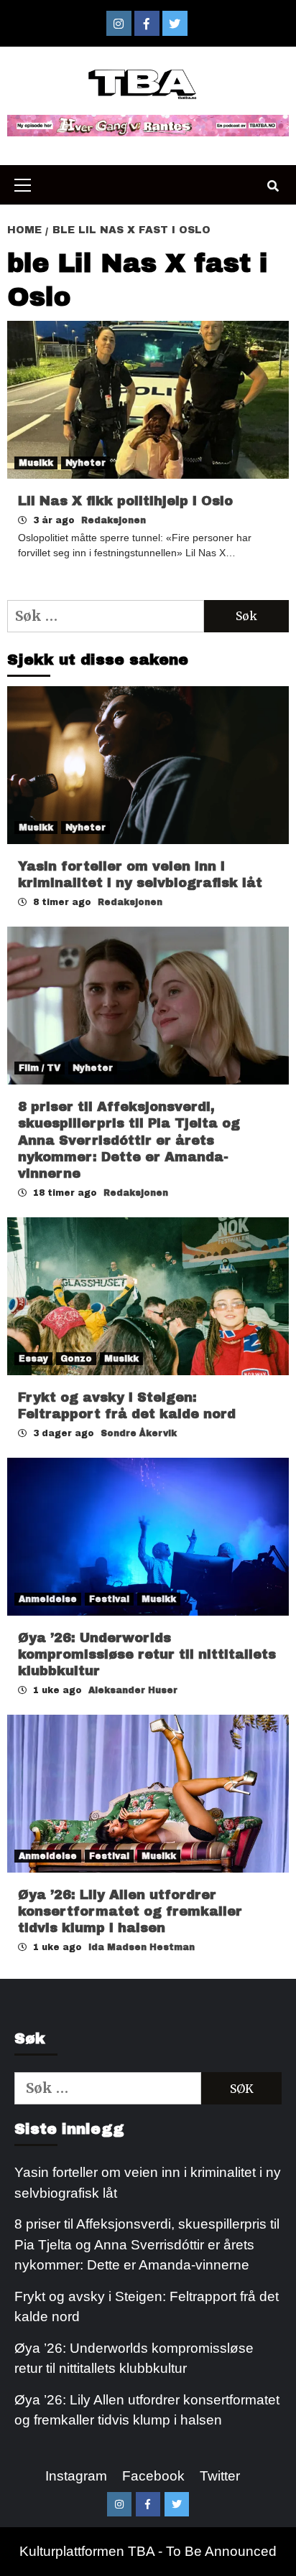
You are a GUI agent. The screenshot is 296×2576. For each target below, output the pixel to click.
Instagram (76, 2476)
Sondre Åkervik (139, 1433)
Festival (109, 1599)
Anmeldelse (48, 1599)
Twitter (220, 2476)
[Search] (273, 187)
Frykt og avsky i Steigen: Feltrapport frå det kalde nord (147, 2307)
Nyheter (85, 463)
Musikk (36, 463)
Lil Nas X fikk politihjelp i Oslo (125, 501)
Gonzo (76, 1359)
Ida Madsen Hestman (142, 1947)
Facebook (153, 2476)
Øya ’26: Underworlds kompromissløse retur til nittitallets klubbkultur (147, 1655)
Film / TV (40, 1068)
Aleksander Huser (133, 1690)
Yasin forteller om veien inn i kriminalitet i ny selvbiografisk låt (148, 2183)
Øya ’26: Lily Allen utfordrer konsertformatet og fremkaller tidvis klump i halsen (130, 1912)
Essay (33, 1359)
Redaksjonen (114, 520)
